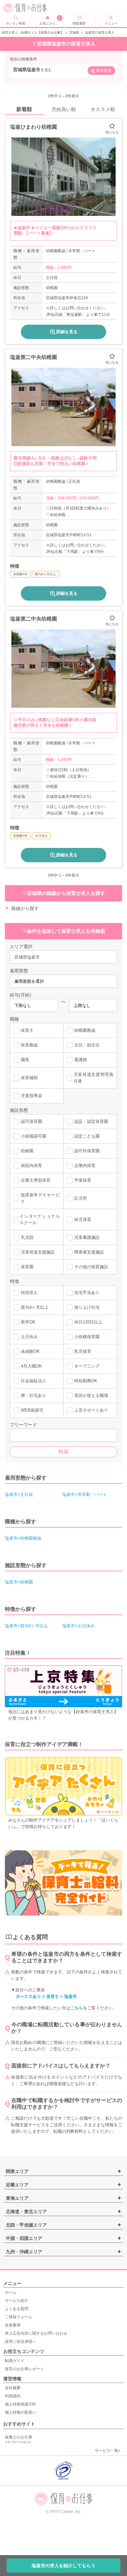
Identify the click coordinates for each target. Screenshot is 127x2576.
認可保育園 (31, 1121)
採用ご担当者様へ (21, 2341)
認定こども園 (87, 1136)
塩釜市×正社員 (19, 1494)
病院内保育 (31, 1166)
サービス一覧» (108, 2451)
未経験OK (30, 1351)
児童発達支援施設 (38, 1252)
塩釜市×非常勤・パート (85, 1494)
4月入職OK (31, 1366)
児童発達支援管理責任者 (93, 1078)
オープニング (87, 1366)
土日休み (29, 1337)
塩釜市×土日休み (78, 1626)
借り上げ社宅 (87, 1307)
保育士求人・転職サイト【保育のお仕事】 (33, 32)
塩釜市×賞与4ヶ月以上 (26, 1626)
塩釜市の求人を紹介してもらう (63, 2566)
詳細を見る (67, 332)
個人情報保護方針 (21, 2404)
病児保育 (83, 1219)
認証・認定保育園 (91, 1121)
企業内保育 (85, 1166)
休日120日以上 (88, 1322)
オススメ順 (103, 109)
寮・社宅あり (34, 1395)
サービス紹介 (17, 2301)
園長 (25, 1060)
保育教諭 (29, 1045)
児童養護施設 (87, 1237)
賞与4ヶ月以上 (35, 1307)
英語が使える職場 (91, 1395)
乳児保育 (83, 1351)
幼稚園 (27, 1151)
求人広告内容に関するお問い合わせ (36, 2333)
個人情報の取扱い (21, 2412)
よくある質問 (17, 2309)
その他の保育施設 (91, 1267)
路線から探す (25, 908)
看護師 (81, 1060)
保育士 (27, 1030)
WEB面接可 (32, 1410)
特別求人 (29, 1293)
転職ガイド (15, 2361)
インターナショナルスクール (40, 1219)
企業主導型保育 (36, 1180)
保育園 (27, 1267)
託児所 (81, 1198)
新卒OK (28, 1322)
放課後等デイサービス (40, 1198)
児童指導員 (31, 1096)
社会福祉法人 (34, 1381)
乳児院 (27, 1237)
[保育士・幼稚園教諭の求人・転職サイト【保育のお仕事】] (29, 8)
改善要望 (13, 2325)
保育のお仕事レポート (24, 2369)
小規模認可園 (34, 1136)
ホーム (11, 2292)
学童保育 (83, 1180)
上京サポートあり (91, 1410)
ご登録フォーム (19, 2317)
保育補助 (29, 1078)
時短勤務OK (86, 1381)
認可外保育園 (87, 1151)
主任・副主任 (87, 1045)
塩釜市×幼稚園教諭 (23, 1538)
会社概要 (13, 2388)
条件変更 (104, 71)
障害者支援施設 (89, 1252)
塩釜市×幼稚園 (19, 1582)
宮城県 (74, 32)
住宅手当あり (87, 1293)
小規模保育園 (87, 1337)
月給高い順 (64, 109)
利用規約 (13, 2396)
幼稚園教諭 (85, 1030)
